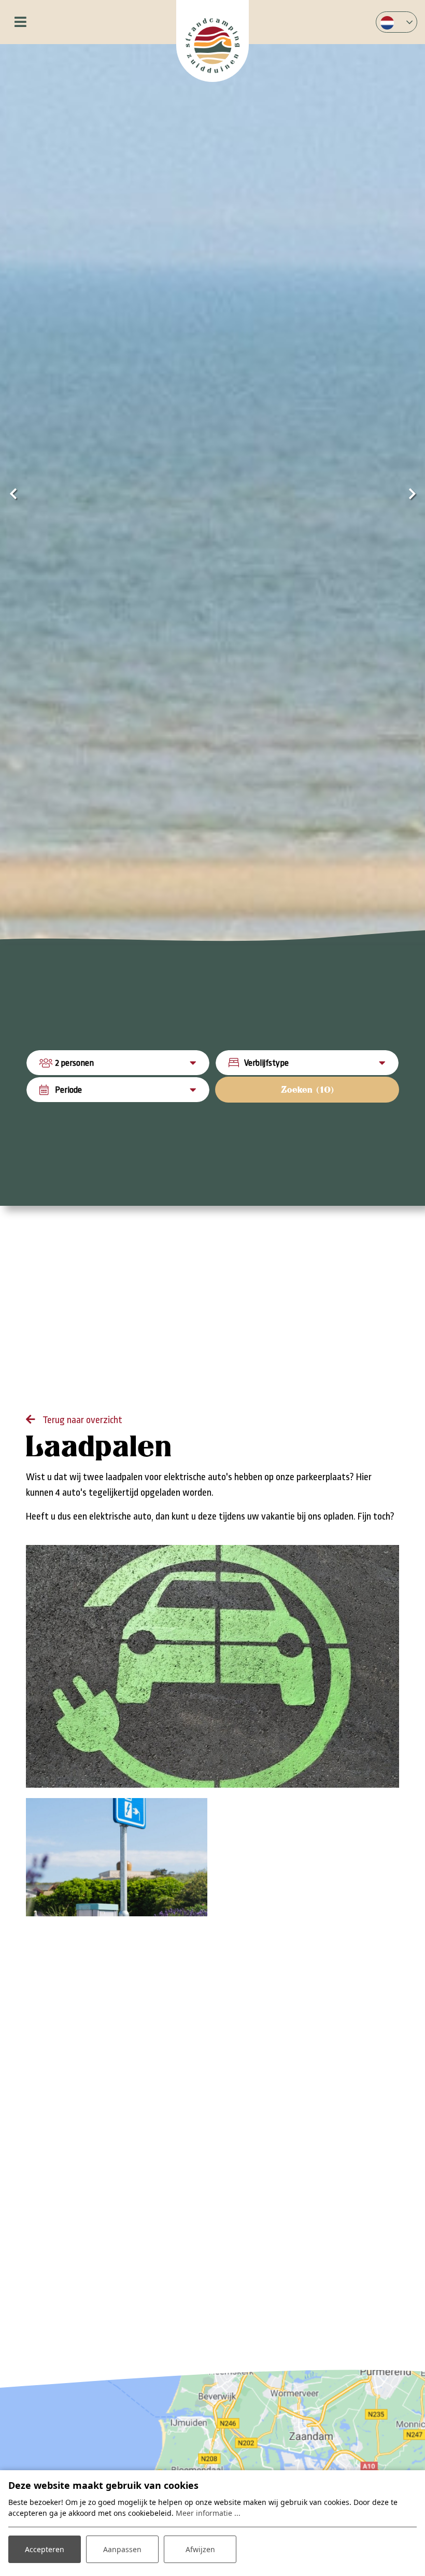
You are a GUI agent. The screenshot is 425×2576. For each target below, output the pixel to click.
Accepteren (45, 2549)
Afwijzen (200, 2549)
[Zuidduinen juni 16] (117, 1857)
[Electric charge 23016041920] (212, 1666)
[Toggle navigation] (20, 22)
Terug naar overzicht (81, 1420)
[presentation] (13, 495)
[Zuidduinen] (212, 41)
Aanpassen (122, 2549)
